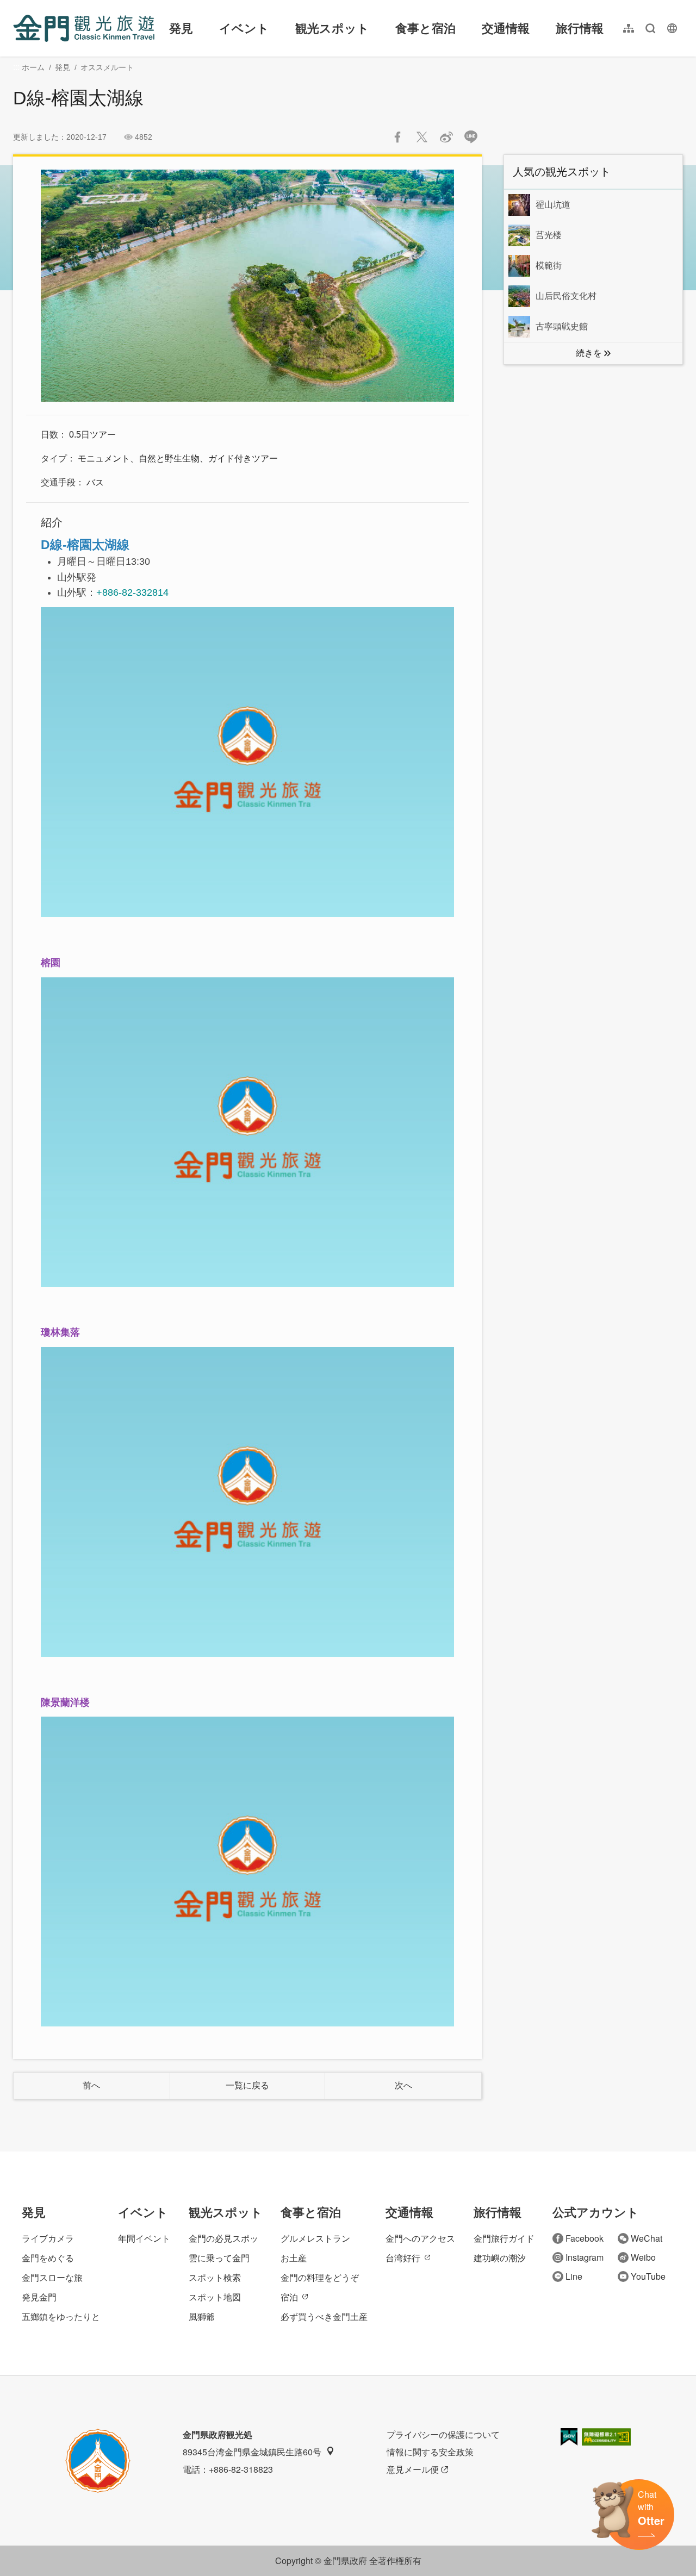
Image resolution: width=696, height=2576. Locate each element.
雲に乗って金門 (219, 2258)
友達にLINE (471, 137)
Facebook (585, 2238)
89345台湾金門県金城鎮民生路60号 (252, 2452)
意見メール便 (413, 2469)
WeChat (647, 2238)
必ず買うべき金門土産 (324, 2316)
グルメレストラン (315, 2238)
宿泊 (289, 2297)
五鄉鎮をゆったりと (61, 2316)
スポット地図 (215, 2297)
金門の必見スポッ (223, 2238)
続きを (589, 353)
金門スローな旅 (52, 2277)
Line (574, 2276)
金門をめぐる (48, 2258)
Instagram (585, 2257)
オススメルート (107, 67)
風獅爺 (202, 2316)
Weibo (643, 2257)
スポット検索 (215, 2277)
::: (16, 6)
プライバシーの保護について (443, 2434)
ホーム (33, 67)
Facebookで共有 (397, 137)
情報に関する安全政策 (430, 2452)
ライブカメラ (48, 2238)
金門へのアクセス (420, 2238)
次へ (403, 2085)
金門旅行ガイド (504, 2238)
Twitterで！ (422, 137)
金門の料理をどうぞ (320, 2277)
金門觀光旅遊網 (84, 28)
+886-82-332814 (132, 592)
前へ (91, 2085)
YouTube (648, 2276)
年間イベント (144, 2238)
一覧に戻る (247, 2085)
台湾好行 (403, 2258)
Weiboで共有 (446, 137)
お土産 (294, 2258)
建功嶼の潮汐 (500, 2258)
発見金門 (39, 2297)
